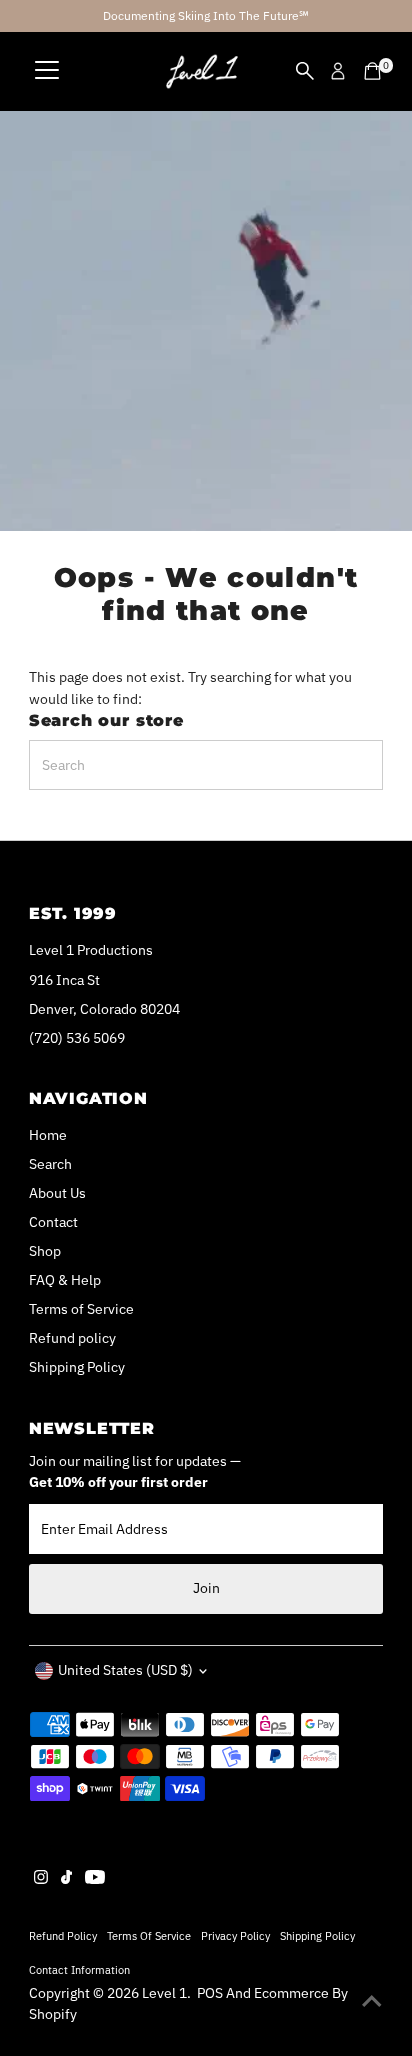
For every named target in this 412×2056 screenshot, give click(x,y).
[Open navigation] (47, 71)
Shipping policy (317, 1935)
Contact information (79, 1969)
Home (48, 1135)
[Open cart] (372, 71)
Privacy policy (235, 1935)
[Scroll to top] (372, 2001)
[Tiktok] (66, 1879)
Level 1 (164, 1993)
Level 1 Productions (91, 950)
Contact (53, 1222)
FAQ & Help (65, 1280)
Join (206, 1588)
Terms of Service (81, 1309)
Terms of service (149, 1935)
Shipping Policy (77, 1367)
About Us (57, 1193)
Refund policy (72, 1338)
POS (210, 1993)
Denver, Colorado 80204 (104, 1009)
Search (50, 1164)
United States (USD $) (125, 1670)
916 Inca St (64, 980)
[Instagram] (41, 1879)
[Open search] (305, 71)
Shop (45, 1251)
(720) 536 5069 (77, 1038)
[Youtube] (95, 1879)
